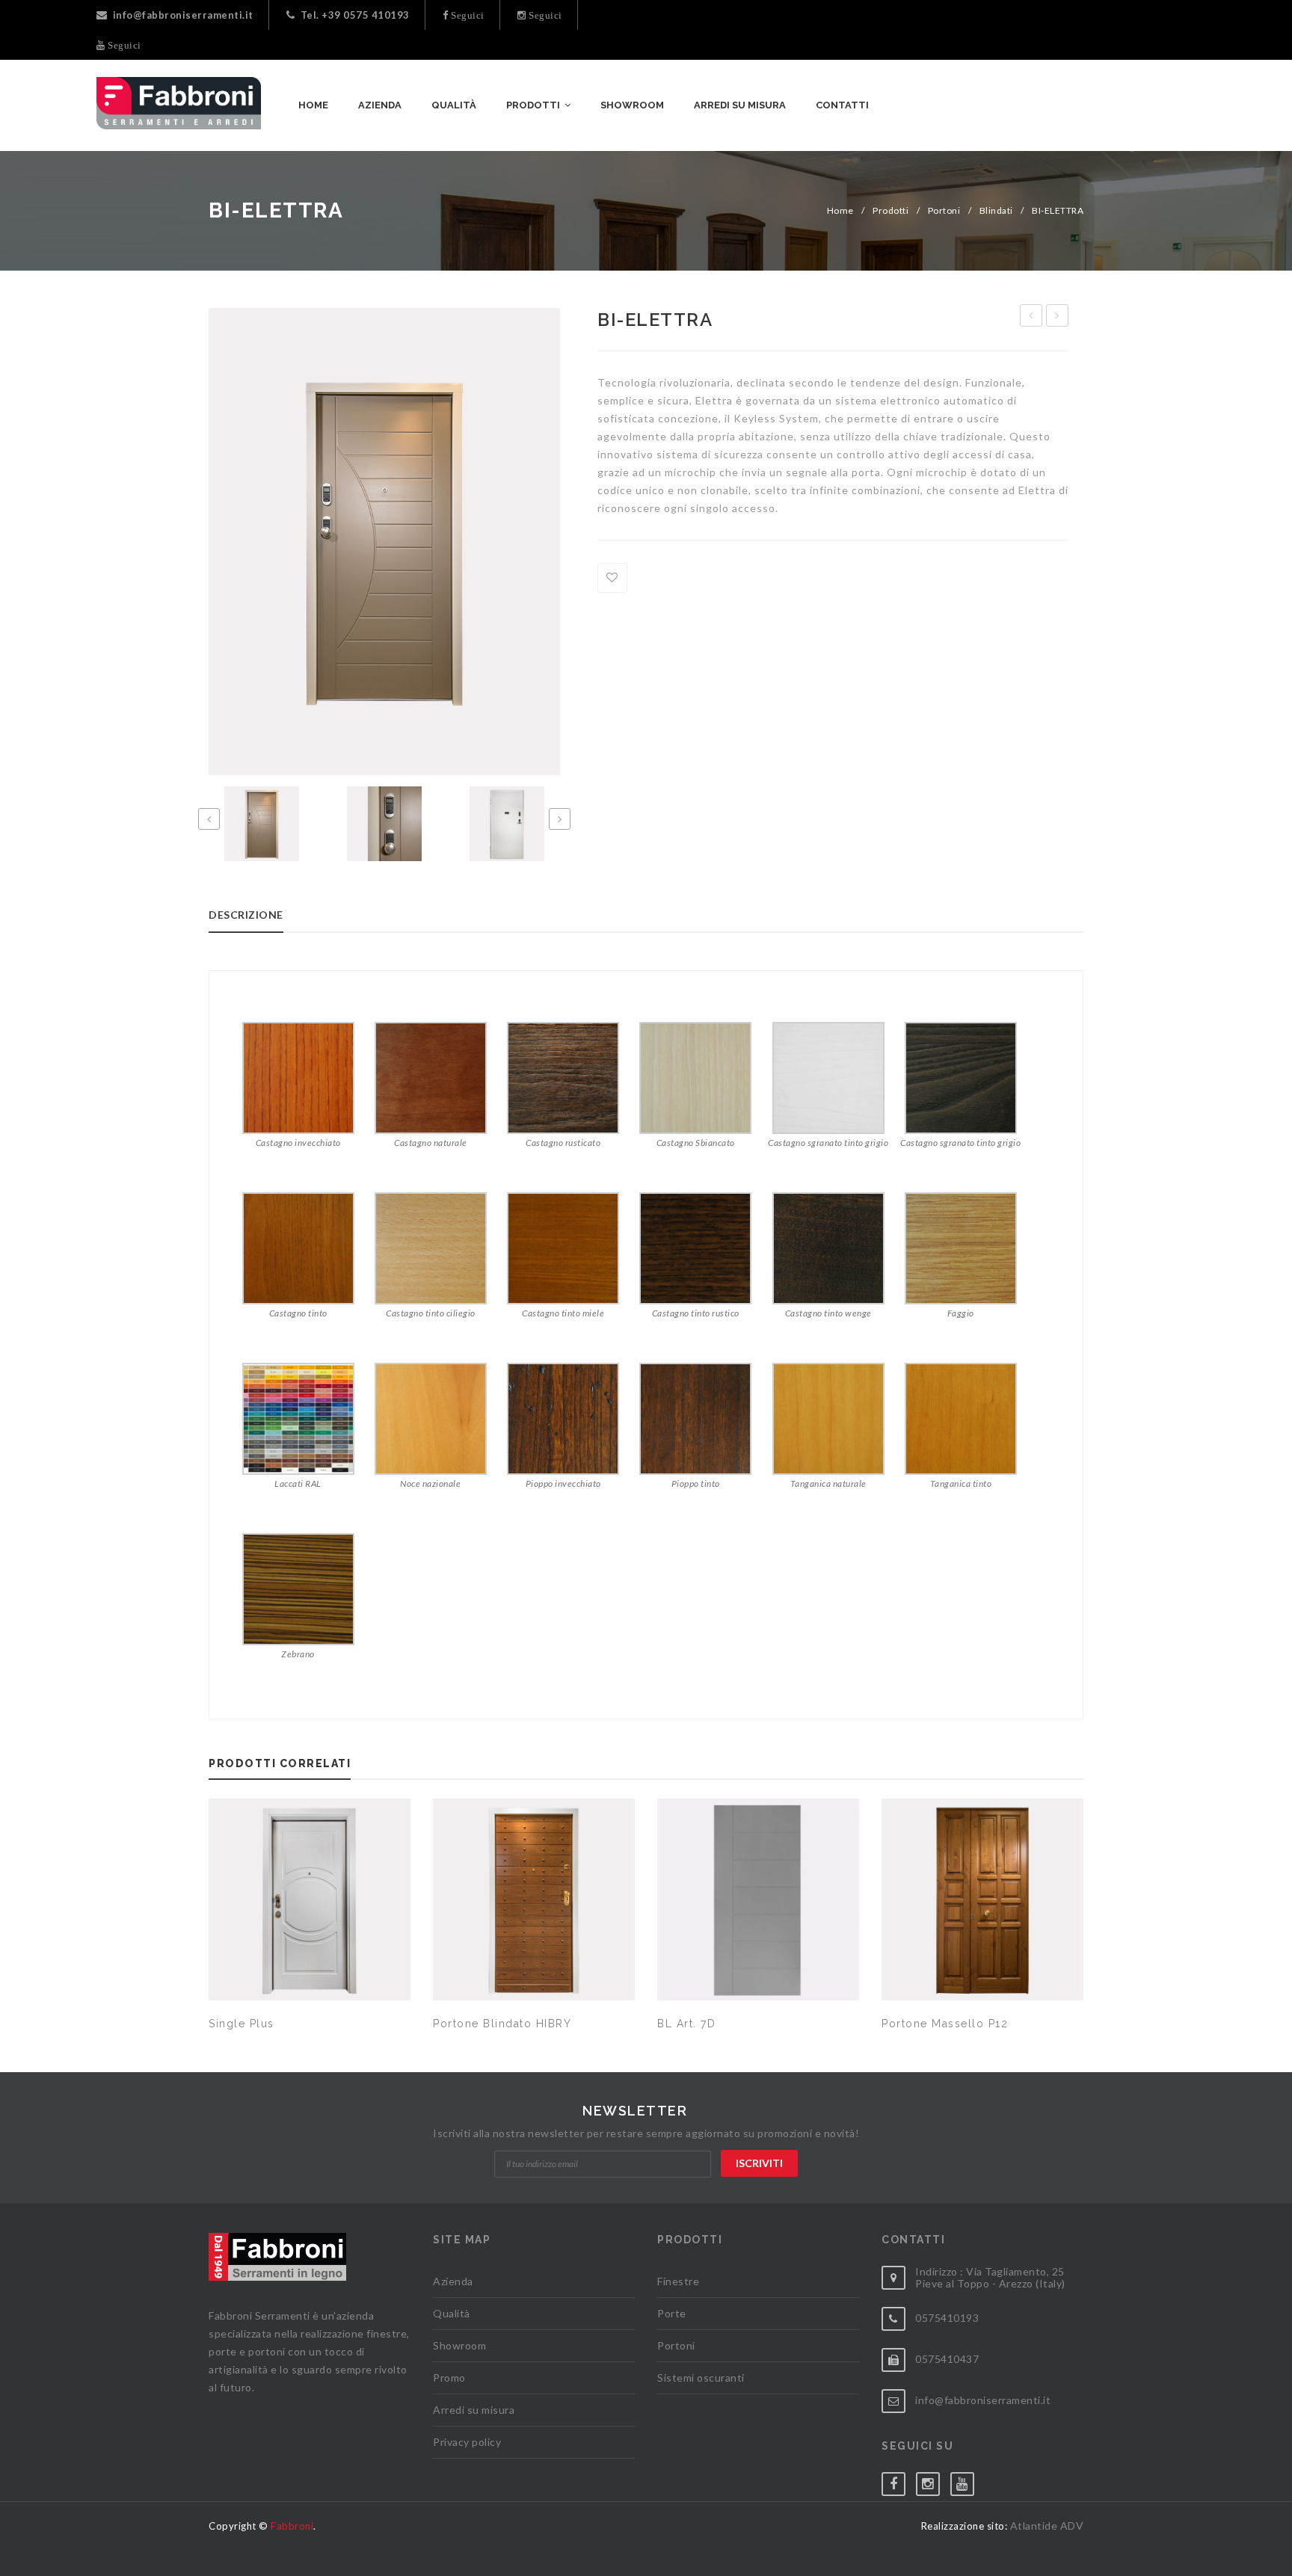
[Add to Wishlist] (612, 578)
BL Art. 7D (686, 2024)
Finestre (678, 2281)
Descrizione (246, 915)
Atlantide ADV (1047, 2526)
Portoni (944, 210)
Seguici (467, 15)
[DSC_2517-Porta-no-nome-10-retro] (507, 824)
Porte (672, 2313)
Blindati (996, 210)
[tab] (259, 919)
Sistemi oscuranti (701, 2378)
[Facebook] (899, 2481)
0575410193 (947, 2318)
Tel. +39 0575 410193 (355, 15)
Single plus (242, 2024)
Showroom (459, 2345)
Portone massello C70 (1058, 318)
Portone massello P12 (945, 2024)
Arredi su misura (474, 2410)
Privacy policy (467, 2442)
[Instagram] (933, 2481)
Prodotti (890, 210)
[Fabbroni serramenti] (179, 103)
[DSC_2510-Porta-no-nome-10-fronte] (262, 824)
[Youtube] (968, 2481)
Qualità (452, 2313)
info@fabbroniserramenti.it (183, 15)
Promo (449, 2378)
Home (840, 210)
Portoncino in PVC (1031, 318)
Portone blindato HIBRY (502, 2024)
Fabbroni (292, 2526)
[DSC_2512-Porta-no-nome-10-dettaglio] (384, 824)
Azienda (453, 2281)
